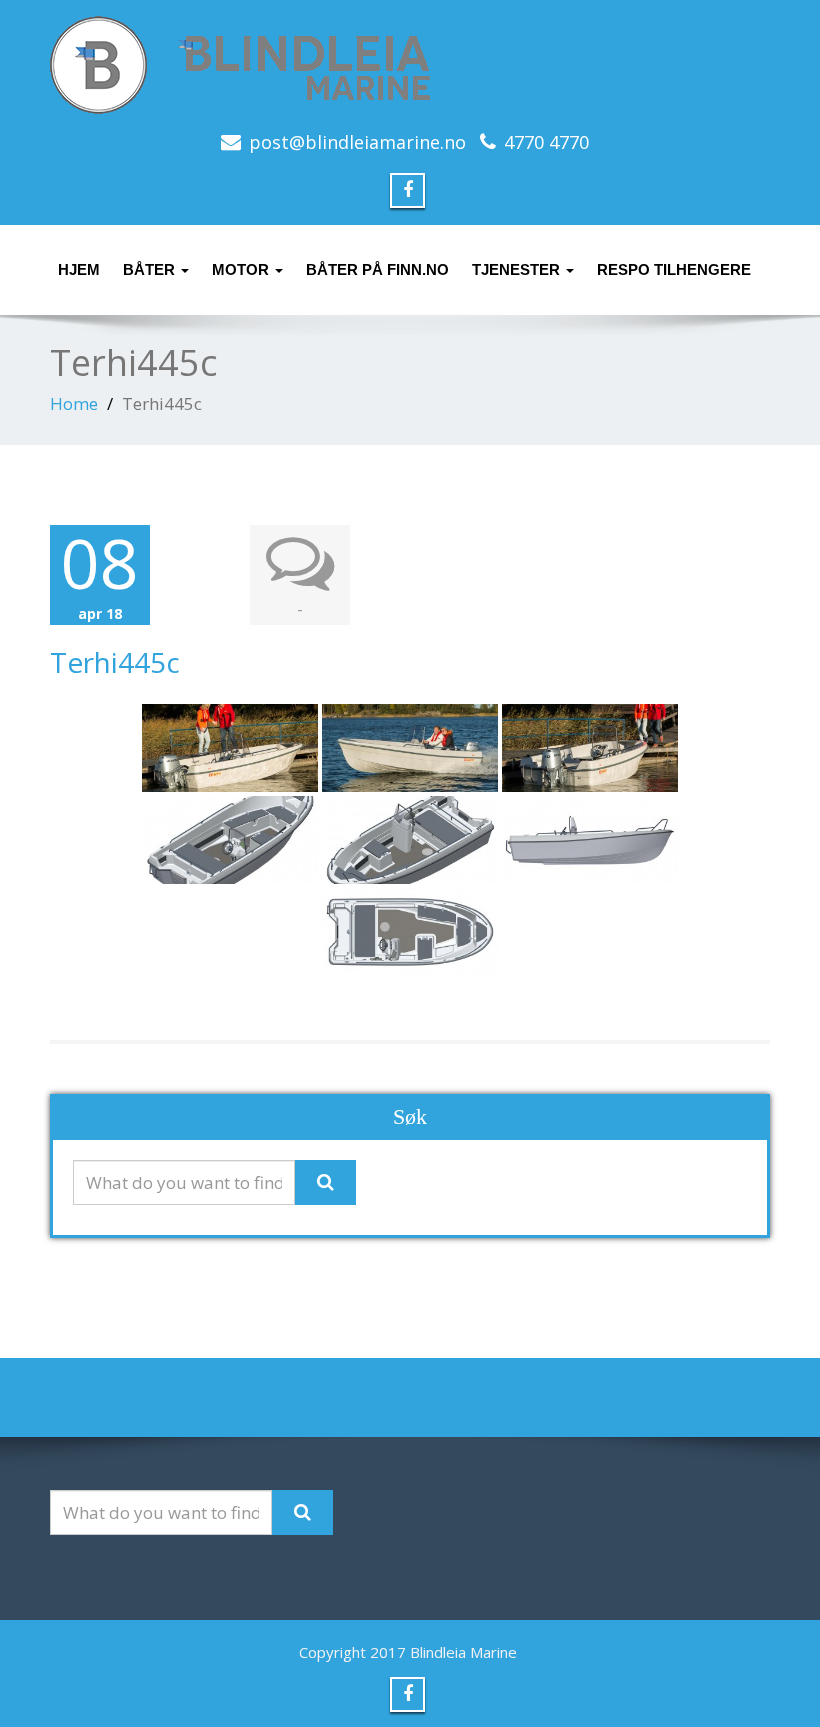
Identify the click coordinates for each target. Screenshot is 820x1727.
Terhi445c (115, 662)
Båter (151, 269)
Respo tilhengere (674, 269)
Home (74, 403)
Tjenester (518, 269)
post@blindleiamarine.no (357, 142)
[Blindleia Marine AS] (410, 65)
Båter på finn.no (377, 269)
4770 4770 (546, 142)
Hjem (79, 269)
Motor (242, 269)
